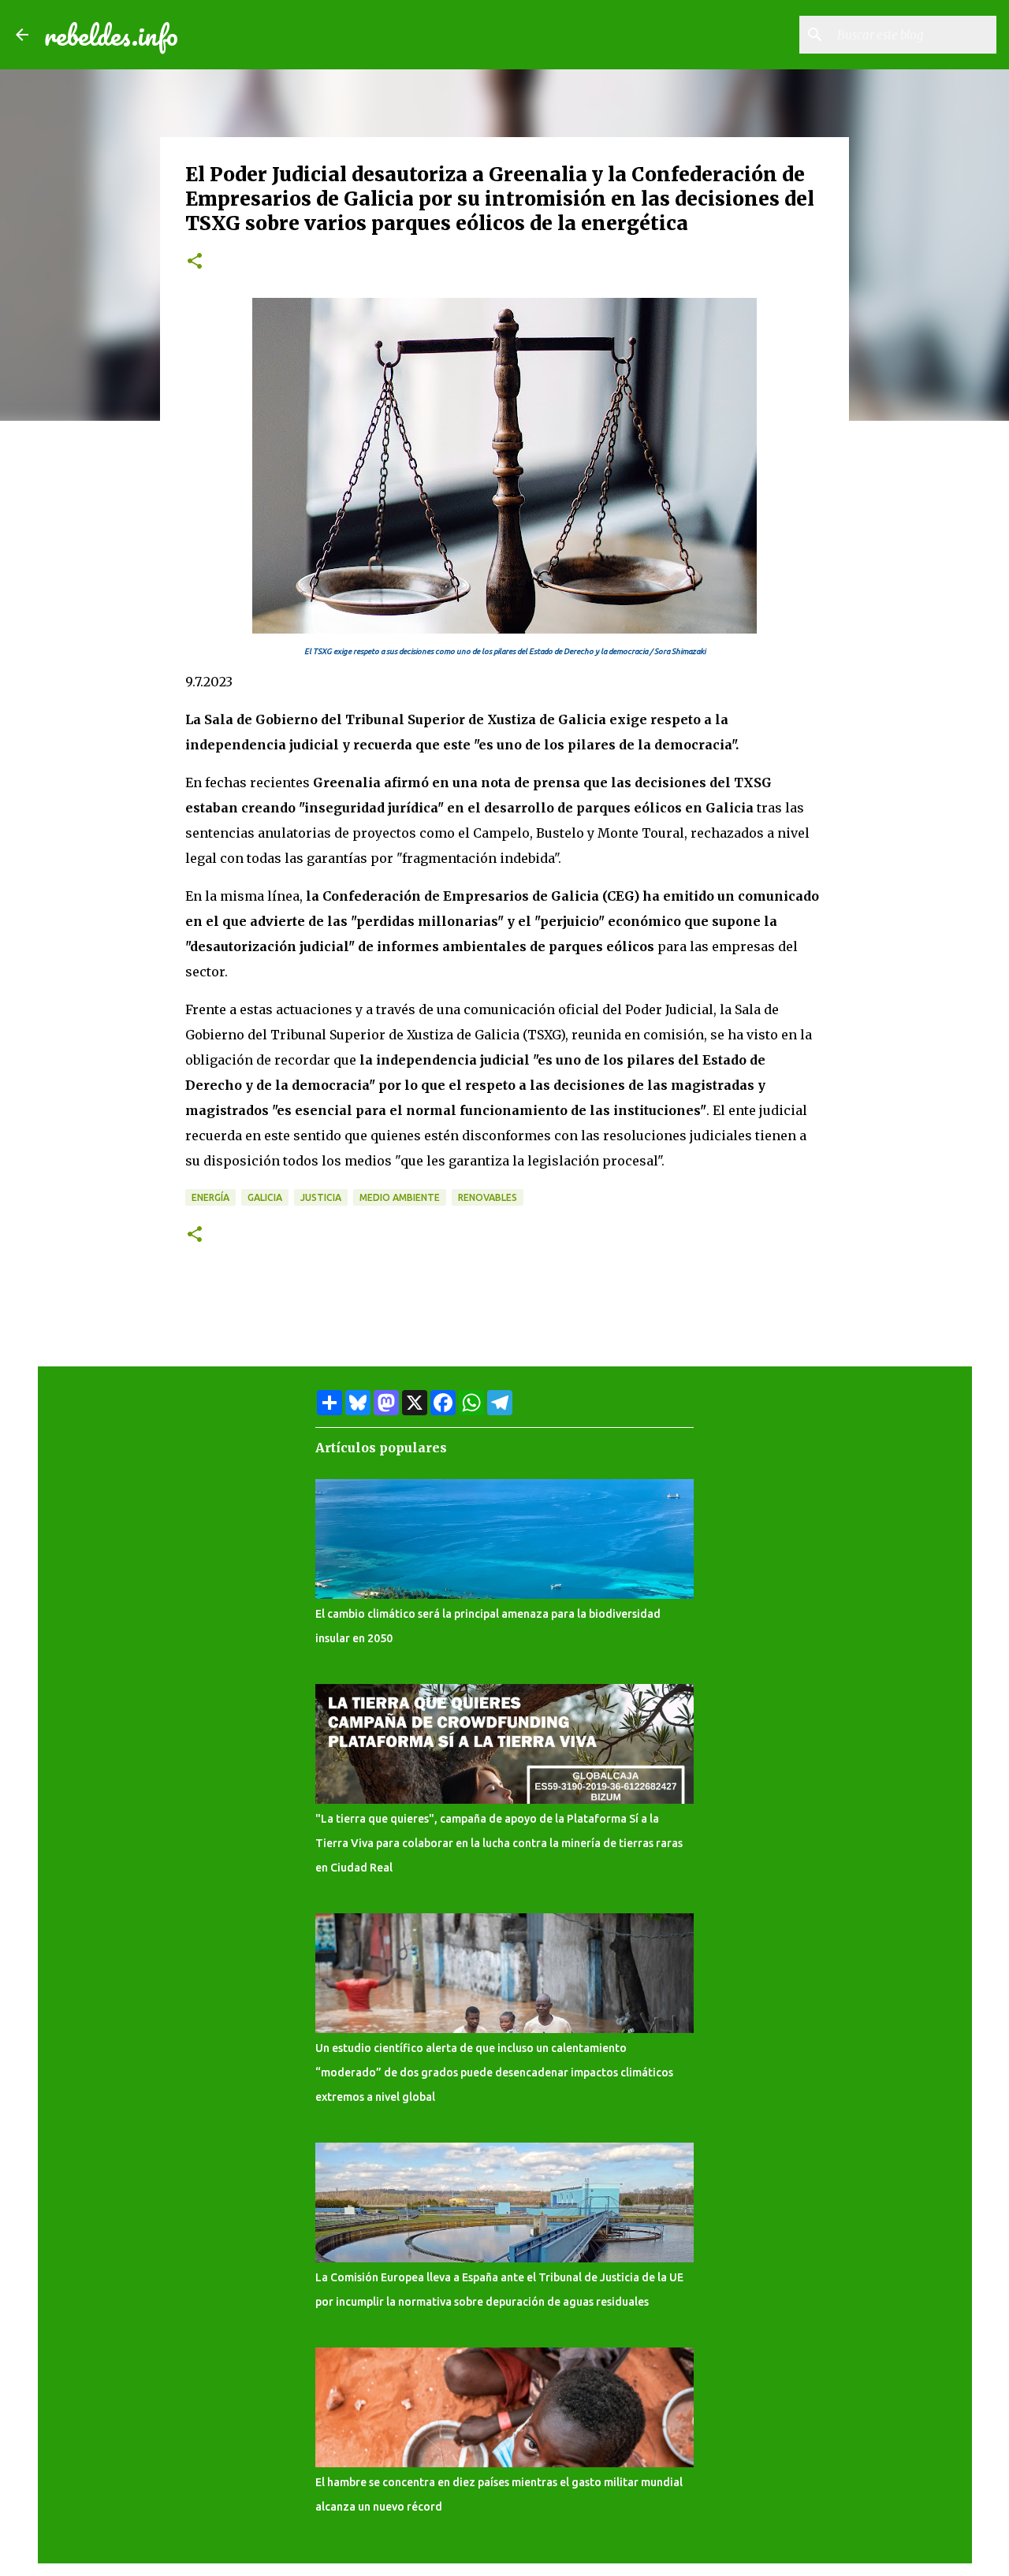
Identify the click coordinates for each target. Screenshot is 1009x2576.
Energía (210, 1197)
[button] (195, 262)
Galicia (265, 1197)
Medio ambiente (400, 1197)
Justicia (321, 1197)
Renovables (488, 1197)
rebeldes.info (111, 35)
